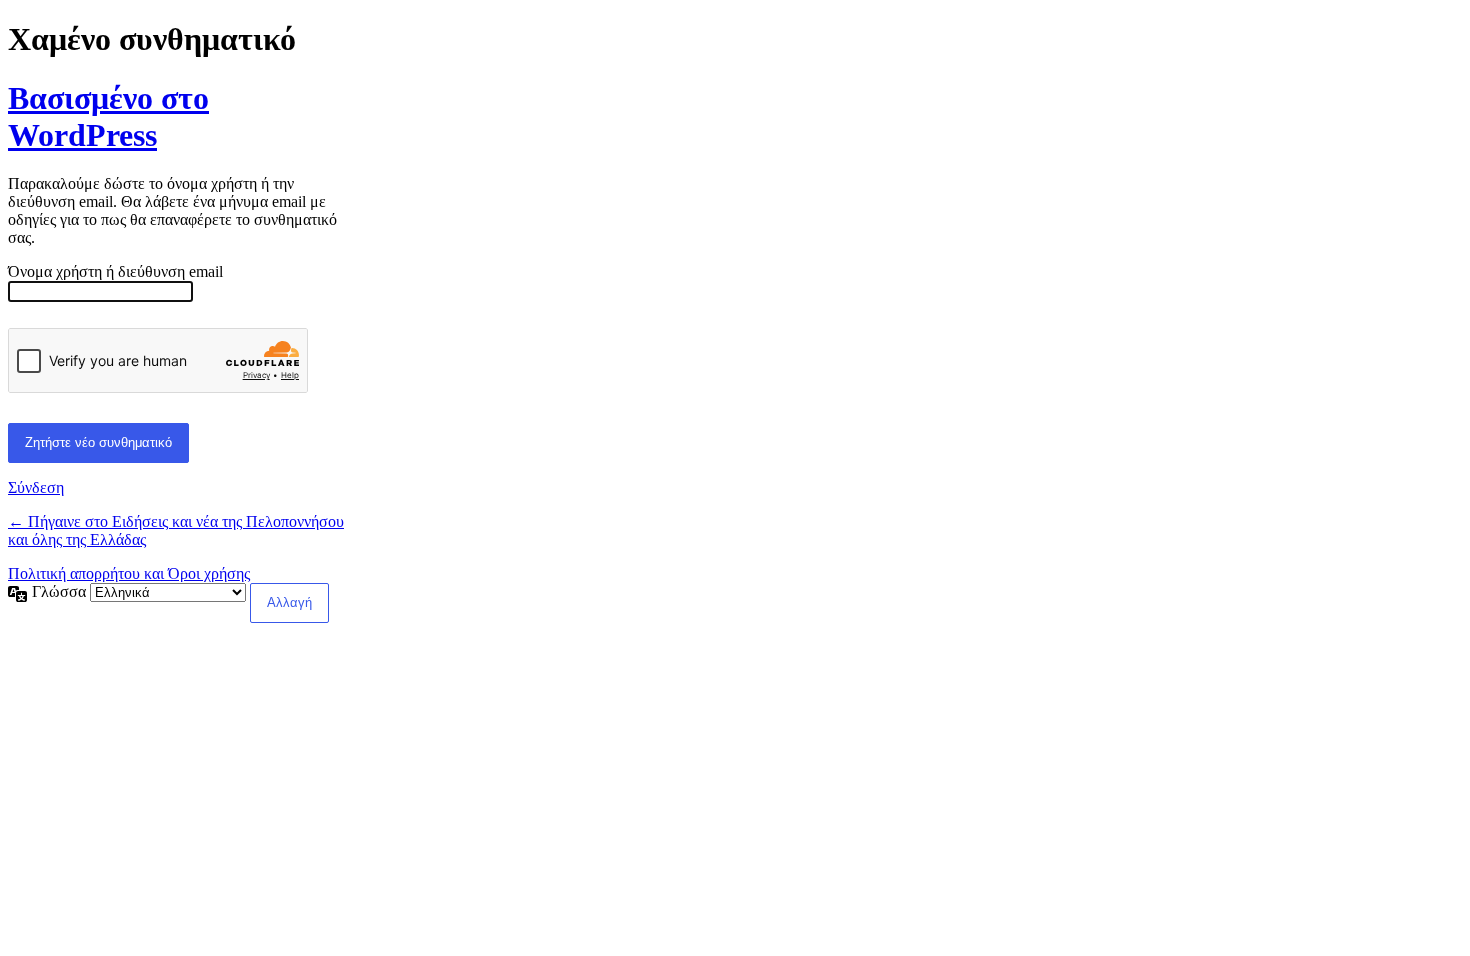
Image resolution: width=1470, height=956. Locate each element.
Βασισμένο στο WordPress (108, 116)
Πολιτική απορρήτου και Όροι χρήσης (129, 573)
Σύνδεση (36, 487)
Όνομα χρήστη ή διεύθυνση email (115, 271)
